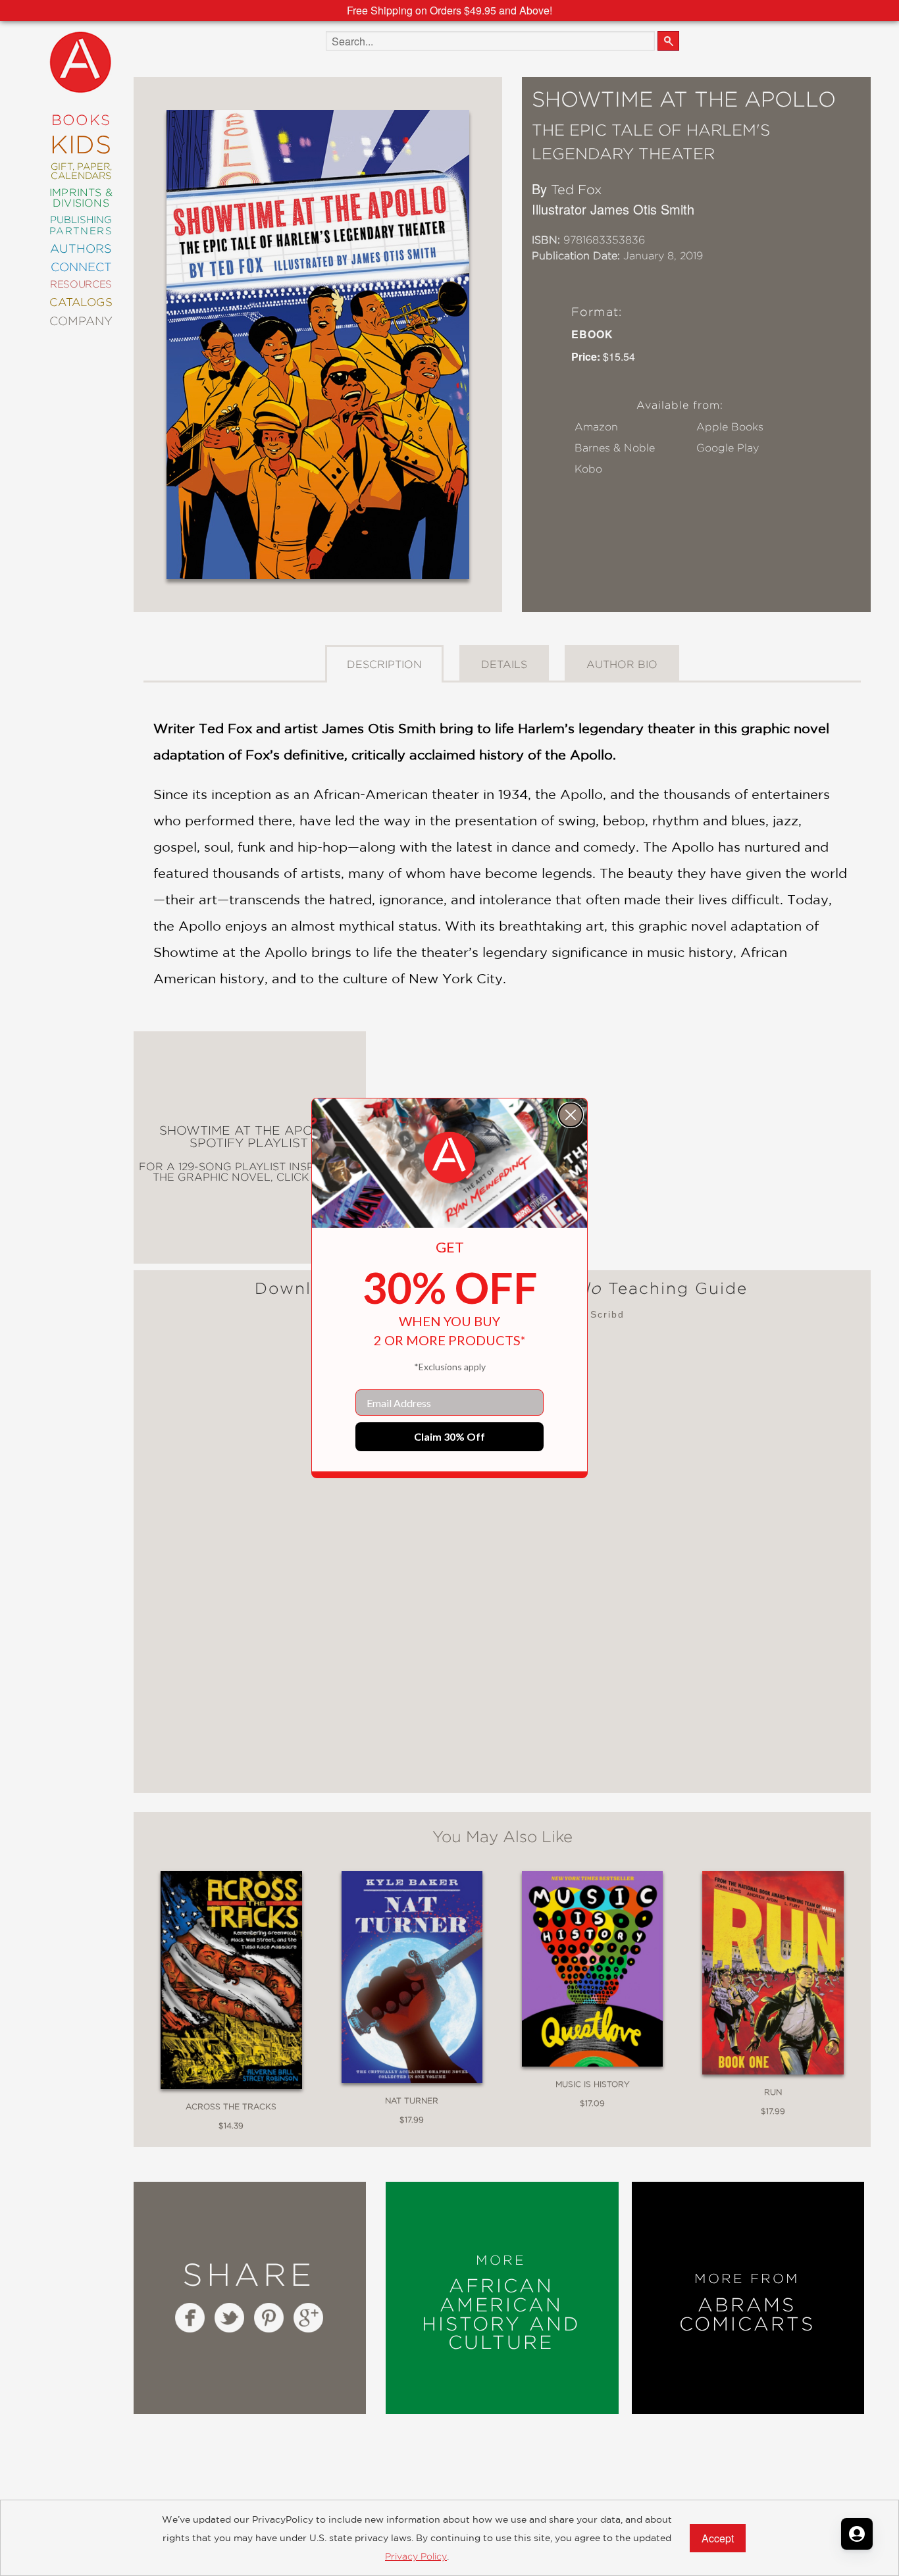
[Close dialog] (571, 1115)
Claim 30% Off (449, 1436)
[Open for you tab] (857, 2534)
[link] (449, 1158)
